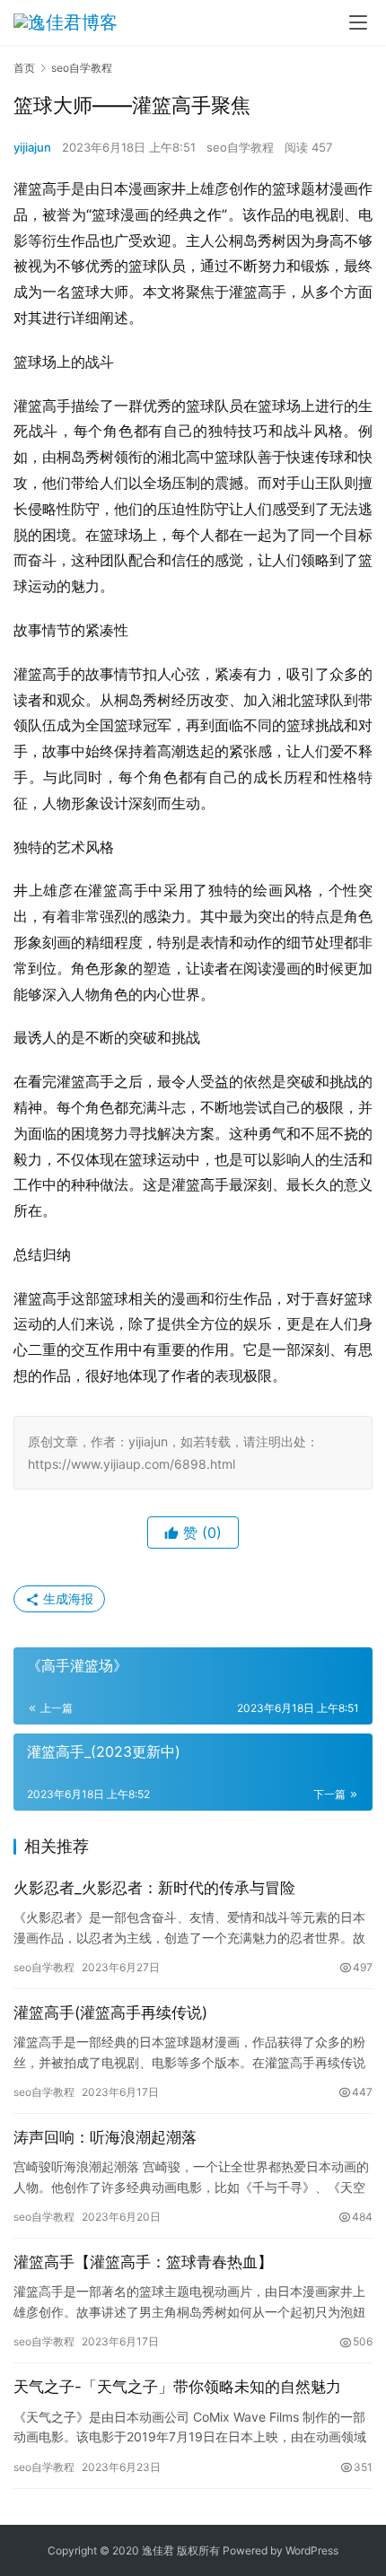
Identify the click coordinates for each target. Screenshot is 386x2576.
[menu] (358, 22)
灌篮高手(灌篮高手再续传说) (110, 2013)
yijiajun (32, 147)
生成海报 (66, 1598)
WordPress (312, 2550)
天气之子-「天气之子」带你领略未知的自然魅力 (177, 2387)
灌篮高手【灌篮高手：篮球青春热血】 (143, 2262)
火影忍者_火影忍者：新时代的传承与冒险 (154, 1888)
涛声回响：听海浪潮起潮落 (105, 2137)
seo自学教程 (240, 147)
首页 (24, 68)
